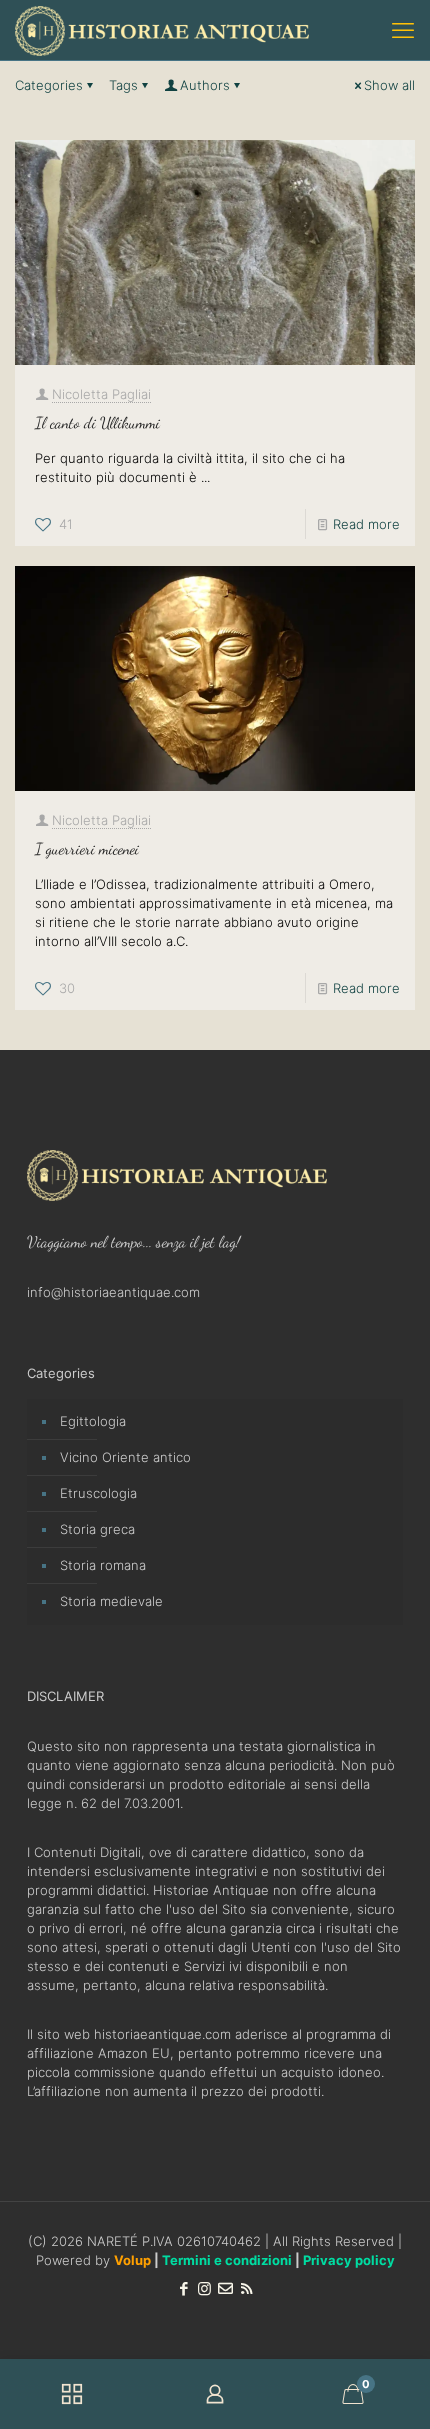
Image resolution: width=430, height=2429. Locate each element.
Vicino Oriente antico (125, 1457)
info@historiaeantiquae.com (113, 1292)
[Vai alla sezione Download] (71, 2394)
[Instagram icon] (204, 2288)
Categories (49, 85)
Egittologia (93, 1421)
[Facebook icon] (183, 2288)
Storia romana (103, 1565)
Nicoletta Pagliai (101, 394)
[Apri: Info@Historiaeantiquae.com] (225, 2288)
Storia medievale (111, 1601)
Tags (123, 85)
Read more (366, 524)
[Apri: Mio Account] (214, 2394)
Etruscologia (98, 1493)
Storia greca (97, 1529)
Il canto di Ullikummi (97, 422)
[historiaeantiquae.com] (162, 30)
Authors (205, 85)
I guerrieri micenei (87, 848)
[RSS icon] (246, 2288)
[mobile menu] (403, 30)
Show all (389, 85)
